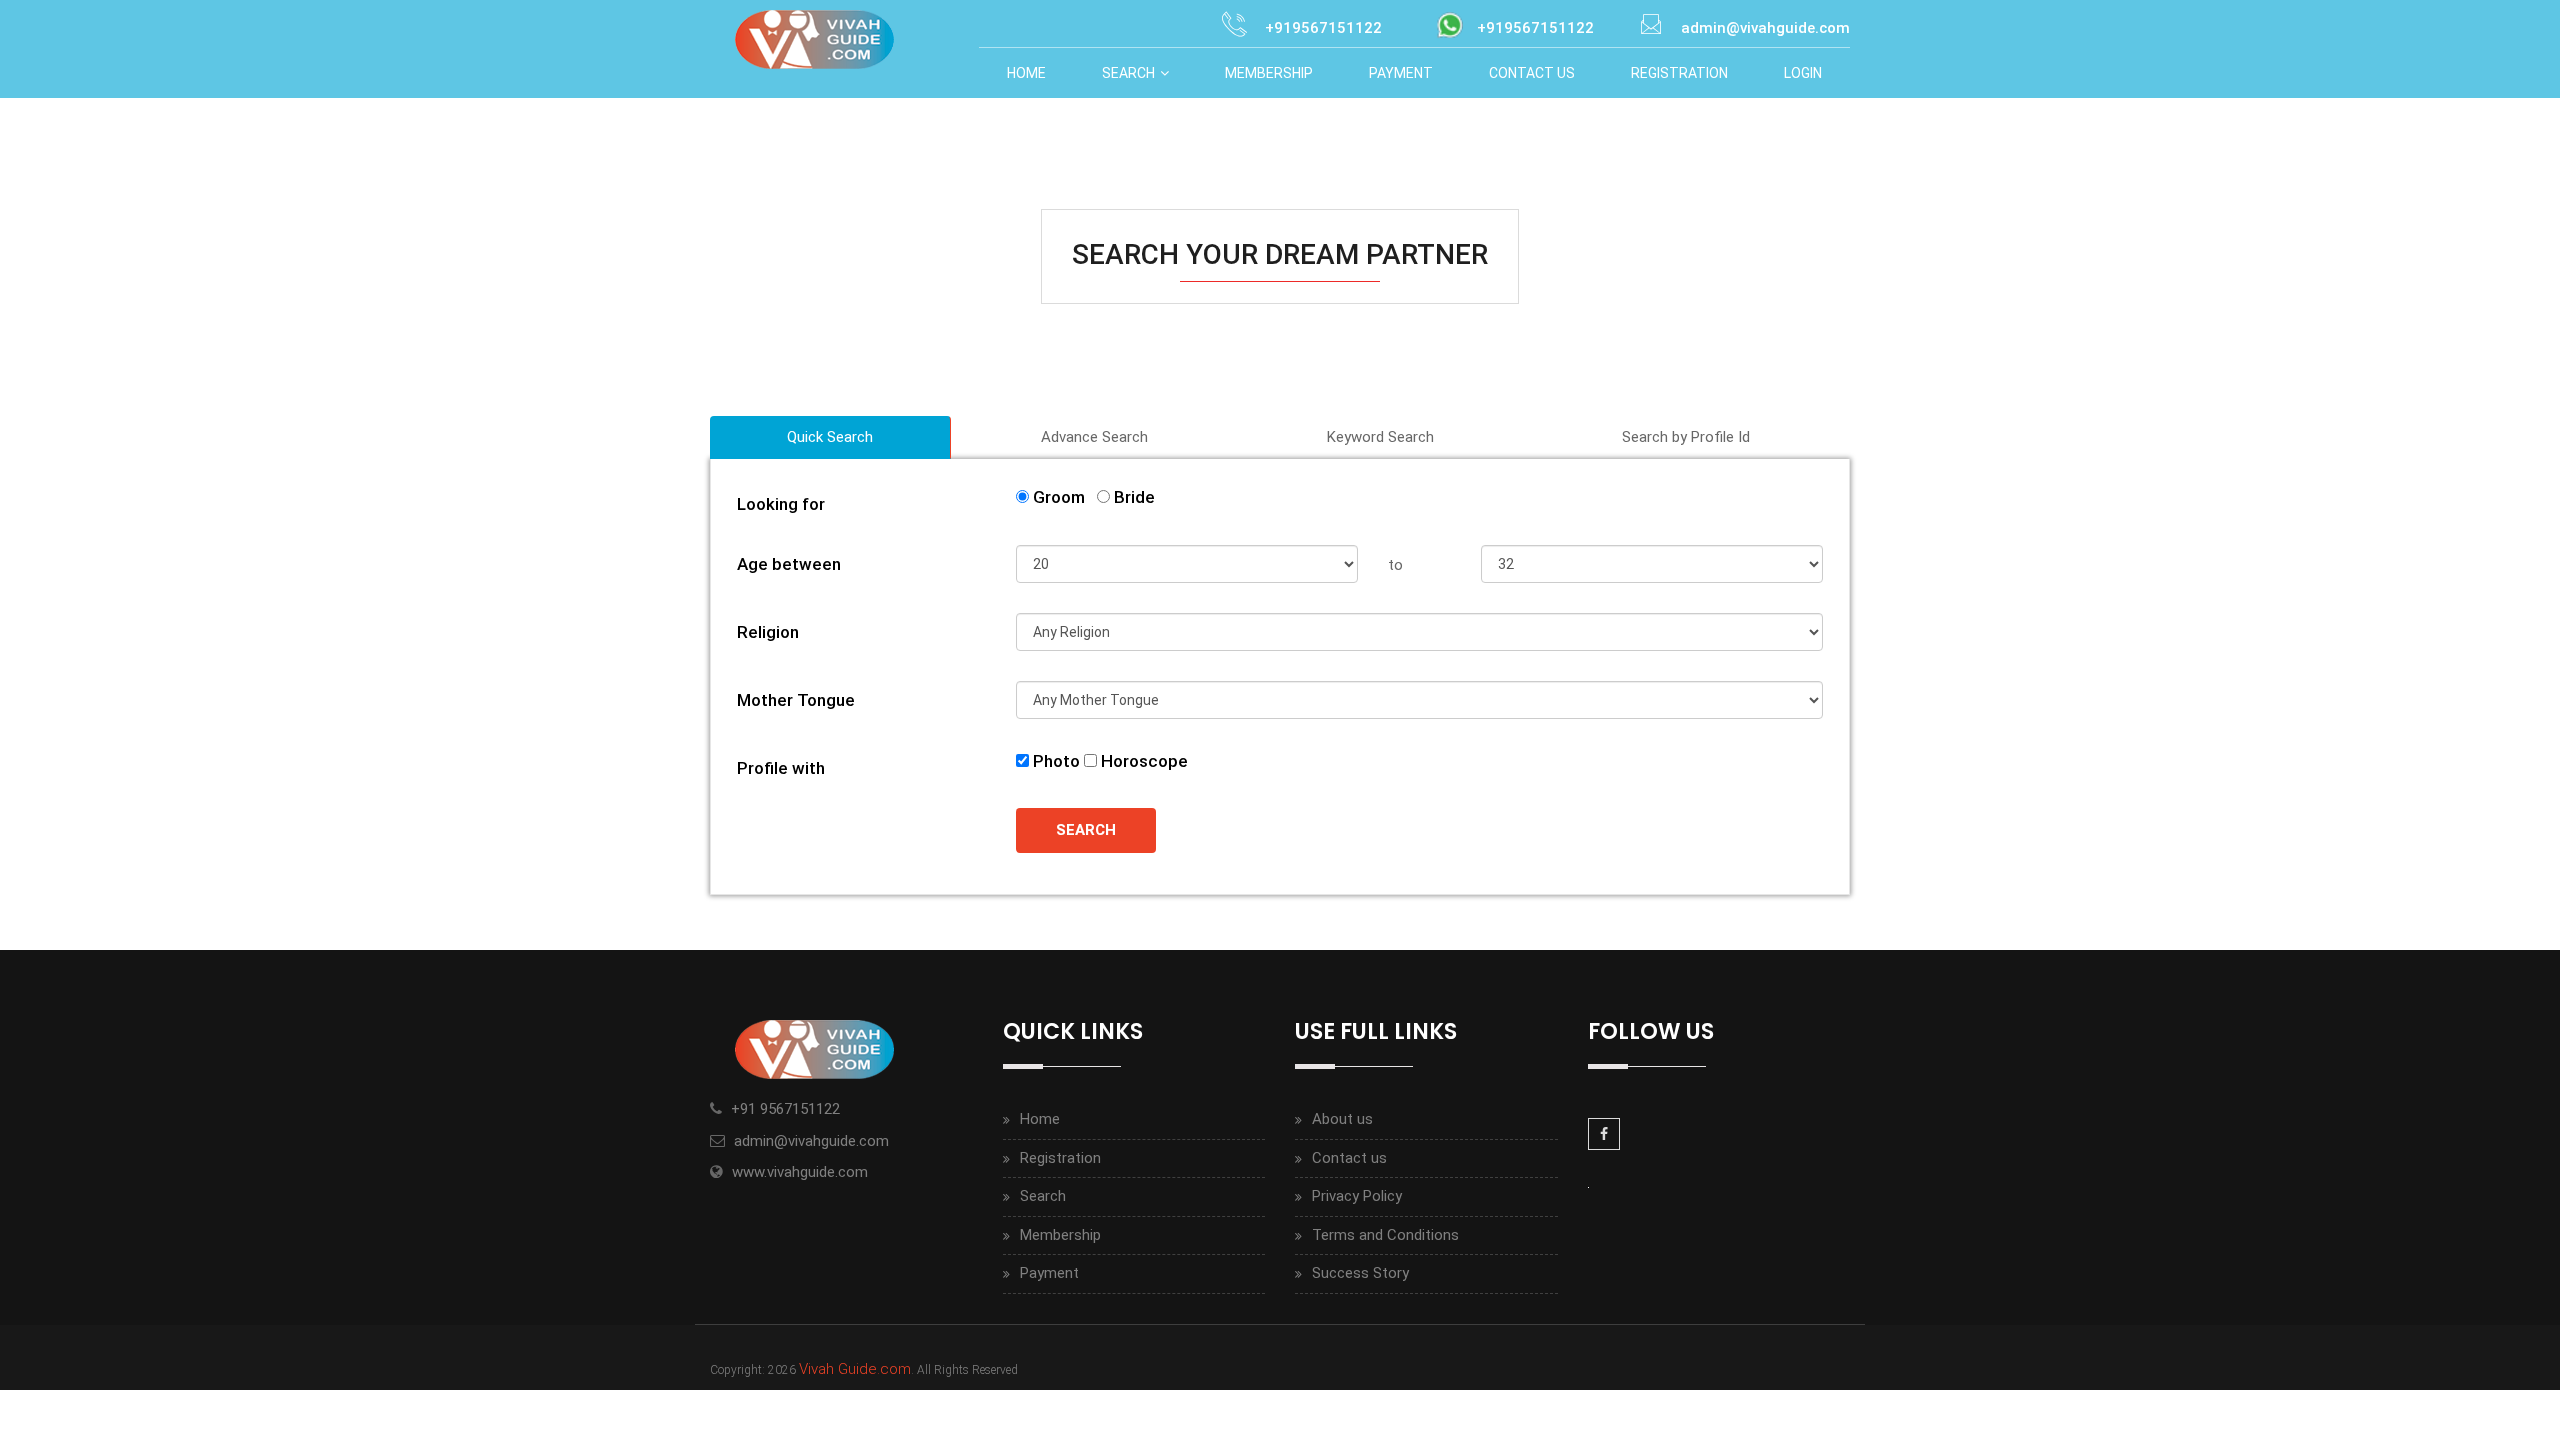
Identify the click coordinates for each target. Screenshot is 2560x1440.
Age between (789, 564)
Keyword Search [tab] (1380, 437)
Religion (768, 632)
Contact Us (1532, 73)
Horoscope (1142, 761)
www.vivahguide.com (800, 1172)
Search (1128, 73)
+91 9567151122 (785, 1109)
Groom (1061, 497)
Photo (1054, 761)
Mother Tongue (796, 700)
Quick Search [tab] (830, 437)
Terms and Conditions (1385, 1235)
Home (1026, 73)
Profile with (781, 768)
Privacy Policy (1357, 1196)
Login (1803, 73)
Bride (1132, 497)
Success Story (1360, 1273)
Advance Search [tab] (1094, 437)
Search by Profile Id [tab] (1686, 437)
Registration (1679, 73)
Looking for (781, 504)
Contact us (1349, 1158)
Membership (1269, 73)
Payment (1401, 73)
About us (1342, 1119)
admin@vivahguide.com (811, 1141)
